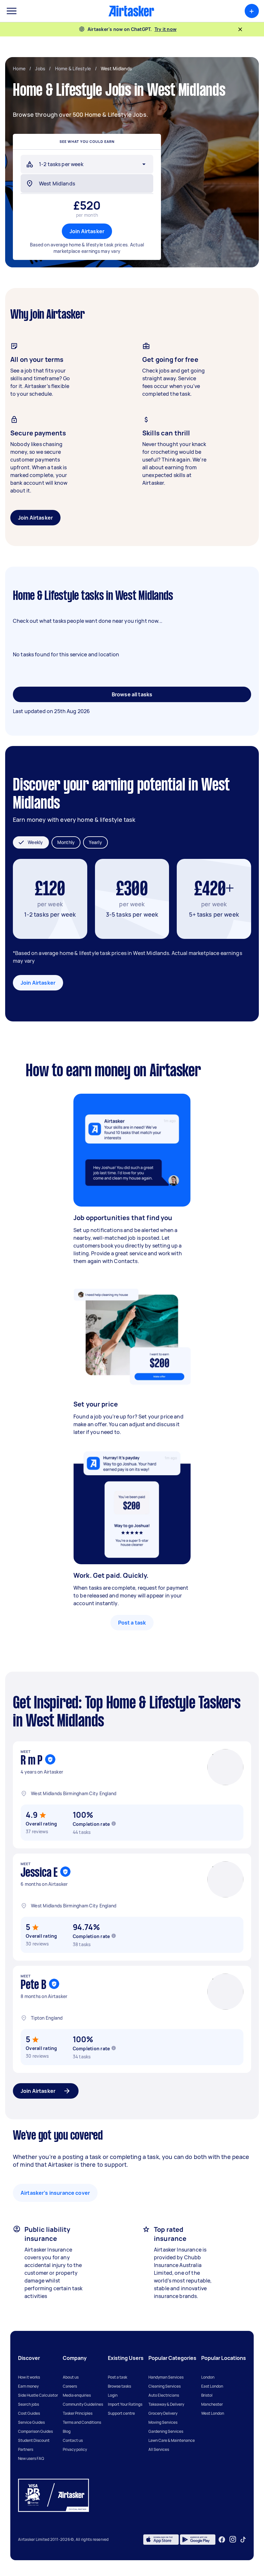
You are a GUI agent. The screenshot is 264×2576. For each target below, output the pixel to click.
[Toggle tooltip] (114, 1824)
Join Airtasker (87, 231)
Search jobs (28, 2404)
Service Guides (31, 2422)
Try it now (166, 29)
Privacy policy (75, 2449)
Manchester (212, 2404)
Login (113, 2395)
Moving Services (163, 2422)
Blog (67, 2431)
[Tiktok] (243, 2540)
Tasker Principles (78, 2413)
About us (71, 2377)
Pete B (33, 1985)
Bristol (207, 2395)
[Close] (240, 29)
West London (213, 2413)
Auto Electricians (164, 2395)
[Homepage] (131, 11)
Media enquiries (77, 2395)
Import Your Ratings (125, 2404)
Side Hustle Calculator (38, 2395)
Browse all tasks (132, 694)
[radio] (31, 842)
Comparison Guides (35, 2431)
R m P (32, 1761)
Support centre (121, 2413)
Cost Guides (29, 2413)
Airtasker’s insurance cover (55, 2193)
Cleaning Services (165, 2386)
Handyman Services (166, 2377)
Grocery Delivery (163, 2413)
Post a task (132, 1623)
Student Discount (34, 2440)
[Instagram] (233, 2539)
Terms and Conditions (82, 2422)
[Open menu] (12, 11)
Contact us (73, 2440)
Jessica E (39, 1873)
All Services (159, 2449)
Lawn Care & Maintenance (172, 2440)
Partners (26, 2449)
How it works (29, 2377)
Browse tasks (119, 2386)
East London (212, 2386)
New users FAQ (31, 2458)
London (208, 2377)
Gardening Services (166, 2431)
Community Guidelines (83, 2404)
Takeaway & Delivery (166, 2404)
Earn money (28, 2386)
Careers (70, 2386)
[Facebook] (222, 2540)
